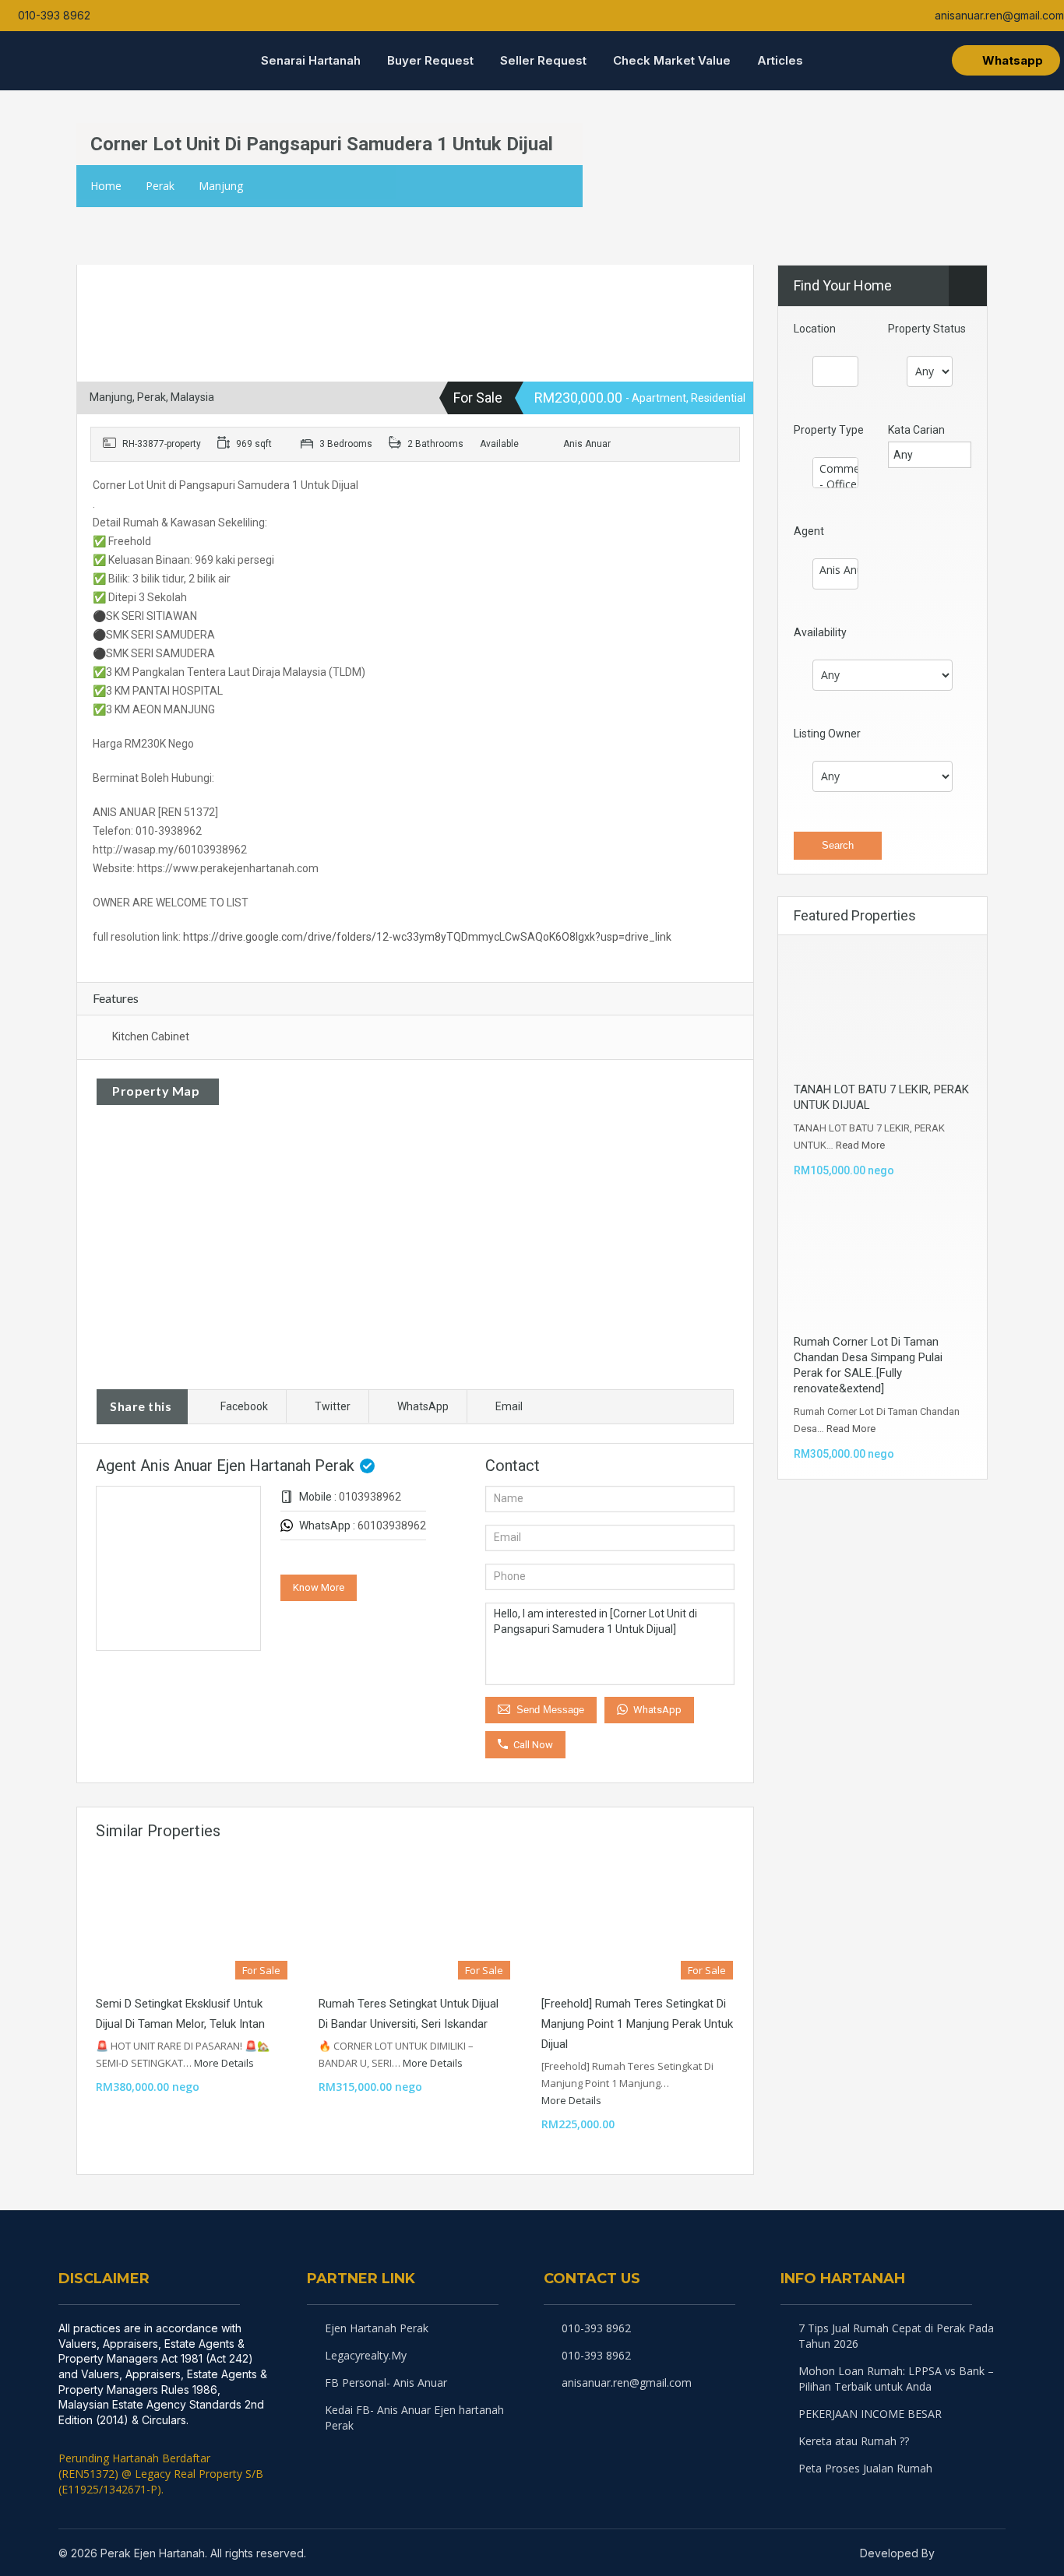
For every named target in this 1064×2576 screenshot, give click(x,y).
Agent (809, 531)
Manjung (221, 186)
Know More (319, 1587)
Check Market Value (672, 60)
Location (815, 329)
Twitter (333, 1406)
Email (509, 1406)
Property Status (927, 329)
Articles (780, 60)
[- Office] (835, 484)
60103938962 (392, 1526)
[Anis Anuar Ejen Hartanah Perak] (835, 570)
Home (106, 186)
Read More (860, 1145)
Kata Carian (916, 430)
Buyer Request (430, 60)
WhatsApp (423, 1406)
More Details (225, 2063)
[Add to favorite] (114, 285)
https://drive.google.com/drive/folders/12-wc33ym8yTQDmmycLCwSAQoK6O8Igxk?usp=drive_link (427, 937)
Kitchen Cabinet (151, 1036)
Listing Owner (827, 734)
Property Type (829, 430)
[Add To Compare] (90, 280)
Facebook (244, 1406)
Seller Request (543, 60)
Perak (160, 186)
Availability (820, 632)
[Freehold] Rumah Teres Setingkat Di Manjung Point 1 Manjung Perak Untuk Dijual (637, 2024)
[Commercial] (835, 469)
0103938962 (370, 1497)
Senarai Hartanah (311, 60)
